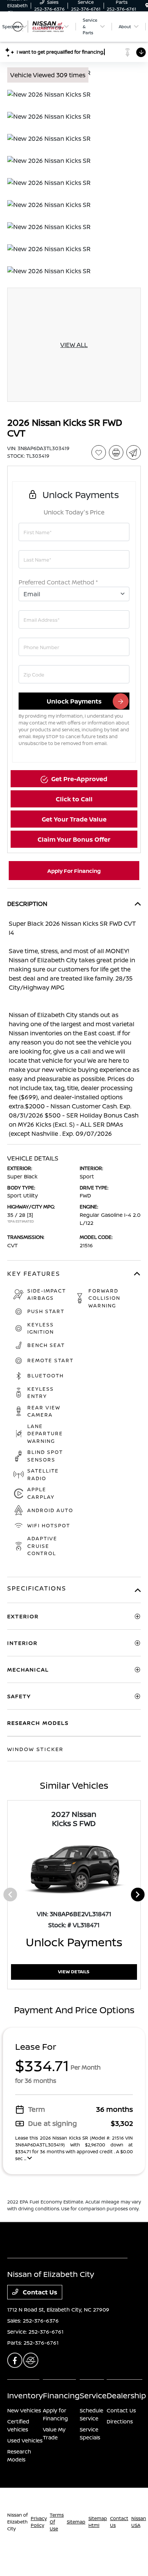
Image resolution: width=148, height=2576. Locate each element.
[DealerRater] (31, 2360)
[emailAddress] (74, 619)
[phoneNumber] (74, 647)
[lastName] (74, 559)
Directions (120, 2421)
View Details (74, 1972)
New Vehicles (24, 2410)
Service (93, 2395)
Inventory (25, 2395)
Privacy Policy (39, 2522)
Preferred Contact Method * (58, 582)
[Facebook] (15, 2360)
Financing (61, 2395)
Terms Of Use (57, 2522)
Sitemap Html (98, 2522)
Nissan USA (139, 2522)
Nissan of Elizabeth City (17, 2522)
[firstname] (74, 532)
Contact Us (39, 2292)
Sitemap (76, 2522)
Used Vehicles (25, 2440)
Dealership (126, 2395)
